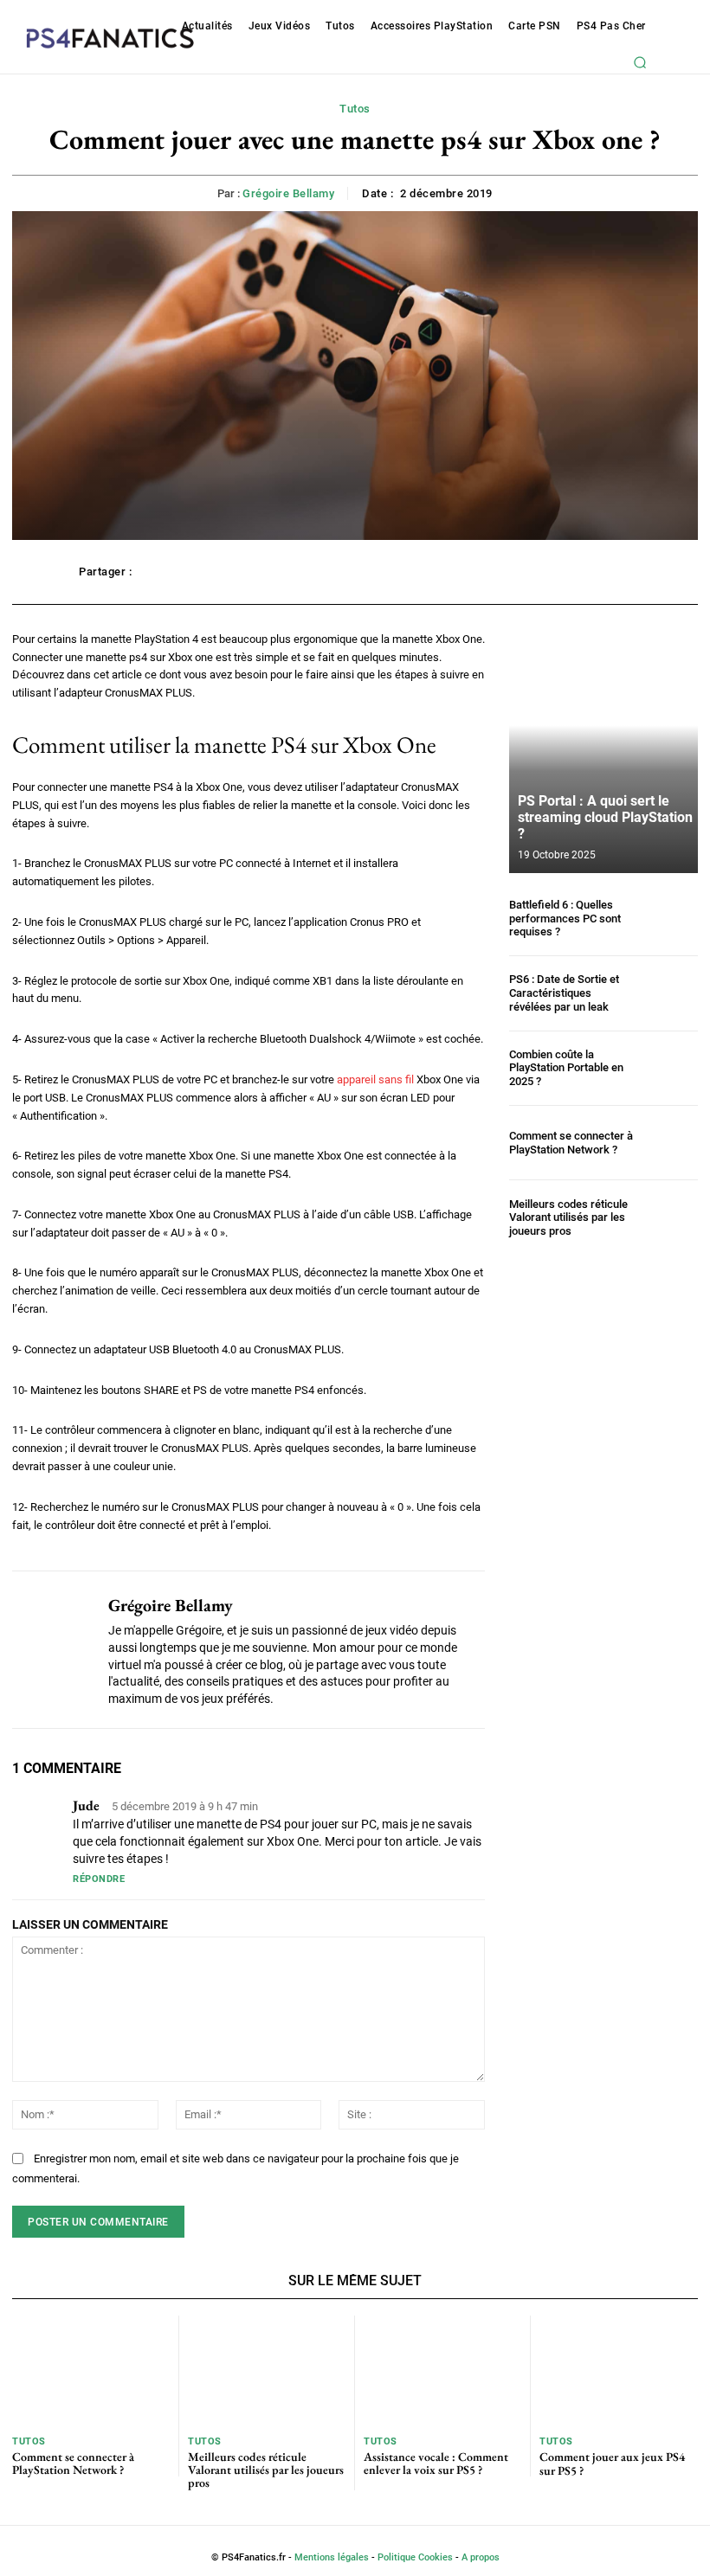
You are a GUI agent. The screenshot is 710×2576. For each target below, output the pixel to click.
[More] (613, 572)
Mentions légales (332, 2557)
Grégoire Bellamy (288, 193)
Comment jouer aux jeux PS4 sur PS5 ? (612, 2463)
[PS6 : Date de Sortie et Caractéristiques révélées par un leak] (670, 993)
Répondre (99, 1879)
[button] (640, 62)
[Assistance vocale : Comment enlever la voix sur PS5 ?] (442, 2370)
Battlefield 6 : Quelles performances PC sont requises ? (565, 918)
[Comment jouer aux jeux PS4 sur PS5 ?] (619, 2371)
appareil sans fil (375, 1079)
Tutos (355, 109)
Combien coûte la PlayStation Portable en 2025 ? (566, 1068)
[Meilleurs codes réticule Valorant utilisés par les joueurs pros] (670, 1217)
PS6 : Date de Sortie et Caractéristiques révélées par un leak (564, 992)
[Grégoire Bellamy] (54, 1650)
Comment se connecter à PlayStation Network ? (571, 1143)
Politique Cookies (415, 2557)
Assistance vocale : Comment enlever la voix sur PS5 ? (436, 2463)
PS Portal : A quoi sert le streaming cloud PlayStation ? (605, 817)
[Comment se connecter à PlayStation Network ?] (670, 1143)
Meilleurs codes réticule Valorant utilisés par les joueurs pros (568, 1217)
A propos (481, 2557)
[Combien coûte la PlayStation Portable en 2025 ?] (670, 1068)
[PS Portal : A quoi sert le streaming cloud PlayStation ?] (603, 752)
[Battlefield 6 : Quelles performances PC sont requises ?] (670, 919)
